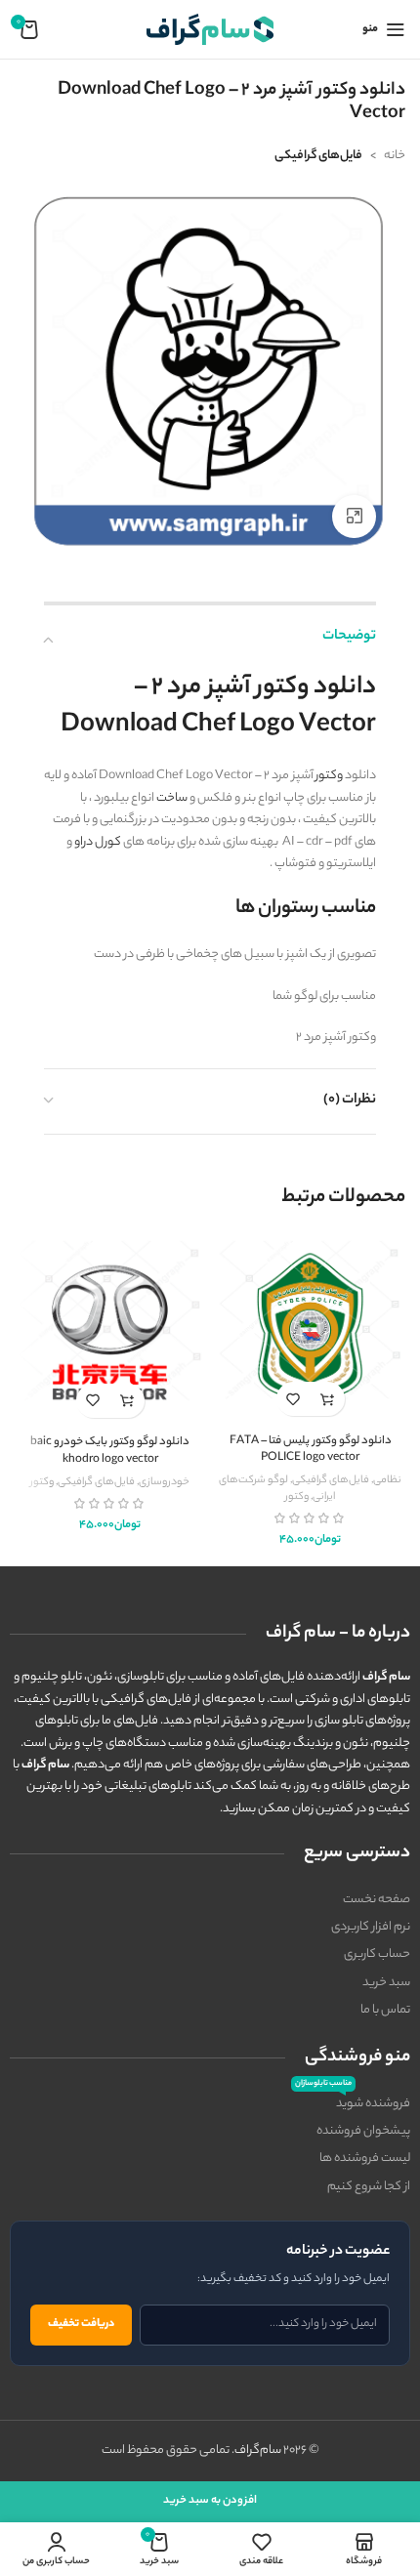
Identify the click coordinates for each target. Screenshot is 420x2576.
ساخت (172, 798)
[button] (328, 1399)
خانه (395, 156)
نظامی (387, 1480)
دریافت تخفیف (81, 2324)
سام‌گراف (258, 2451)
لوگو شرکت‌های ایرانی (277, 1489)
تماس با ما (385, 2010)
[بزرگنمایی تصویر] (354, 517)
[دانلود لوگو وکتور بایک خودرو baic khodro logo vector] (110, 1332)
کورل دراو (98, 842)
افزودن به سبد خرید (210, 2501)
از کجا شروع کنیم (369, 2187)
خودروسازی (164, 1482)
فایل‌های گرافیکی (318, 156)
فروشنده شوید (353, 2102)
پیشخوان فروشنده (363, 2131)
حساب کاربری (377, 1954)
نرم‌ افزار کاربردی (371, 1927)
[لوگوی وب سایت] (210, 29)
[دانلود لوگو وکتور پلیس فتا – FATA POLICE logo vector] (310, 1332)
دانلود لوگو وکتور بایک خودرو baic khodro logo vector (110, 1452)
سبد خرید (386, 1983)
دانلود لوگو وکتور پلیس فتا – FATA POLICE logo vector (311, 1451)
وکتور (329, 776)
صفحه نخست (377, 1900)
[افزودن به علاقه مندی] (294, 1399)
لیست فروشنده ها (365, 2159)
